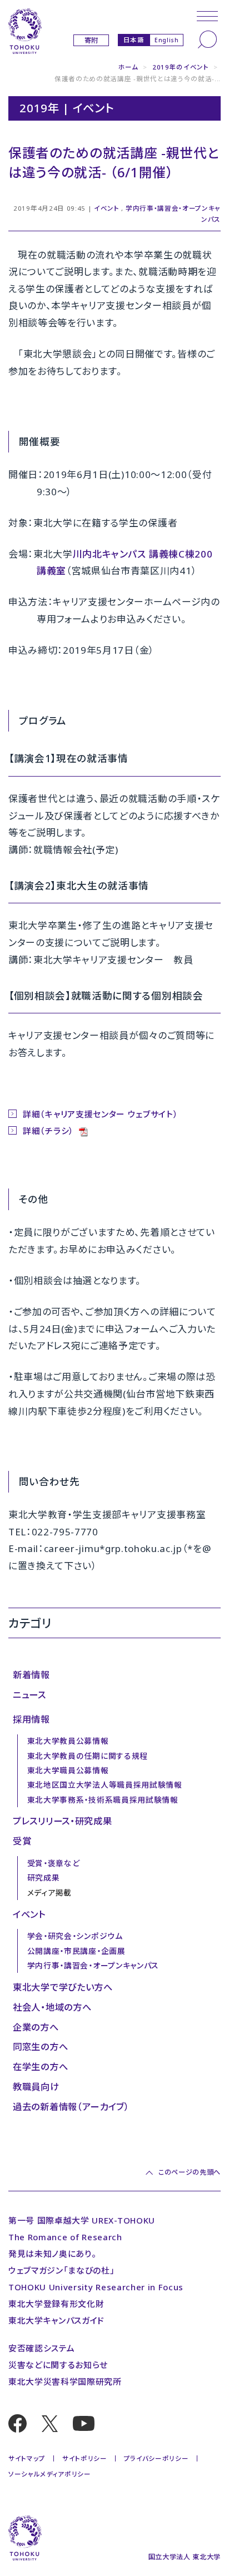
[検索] (207, 39)
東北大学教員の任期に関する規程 (88, 1756)
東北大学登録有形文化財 (56, 2304)
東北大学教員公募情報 (68, 1741)
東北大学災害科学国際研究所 (65, 2381)
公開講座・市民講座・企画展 (76, 1951)
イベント (107, 208)
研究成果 (44, 1878)
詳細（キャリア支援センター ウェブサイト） (100, 1114)
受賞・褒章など (54, 1863)
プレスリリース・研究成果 (62, 1821)
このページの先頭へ (190, 2172)
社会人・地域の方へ (52, 2007)
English (167, 40)
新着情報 (31, 1675)
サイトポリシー (85, 2458)
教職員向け (36, 2087)
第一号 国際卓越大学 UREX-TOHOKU (82, 2220)
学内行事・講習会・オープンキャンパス (93, 1965)
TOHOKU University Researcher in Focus (96, 2287)
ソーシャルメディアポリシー (50, 2474)
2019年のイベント (181, 67)
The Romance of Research (65, 2237)
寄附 (91, 40)
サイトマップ (27, 2458)
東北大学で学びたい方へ (63, 1987)
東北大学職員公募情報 (68, 1770)
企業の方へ (36, 2027)
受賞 (22, 1841)
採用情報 (31, 1719)
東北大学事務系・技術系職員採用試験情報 (103, 1800)
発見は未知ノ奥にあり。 (52, 2254)
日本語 (134, 39)
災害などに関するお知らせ (58, 2365)
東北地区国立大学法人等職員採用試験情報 (105, 1785)
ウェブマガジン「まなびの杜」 (62, 2270)
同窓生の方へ (40, 2047)
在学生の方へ (40, 2067)
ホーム (128, 67)
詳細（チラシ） (49, 1131)
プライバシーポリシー (156, 2458)
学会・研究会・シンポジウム (75, 1936)
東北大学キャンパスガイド (56, 2320)
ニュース (29, 1695)
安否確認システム (41, 2348)
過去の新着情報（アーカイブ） (71, 2107)
